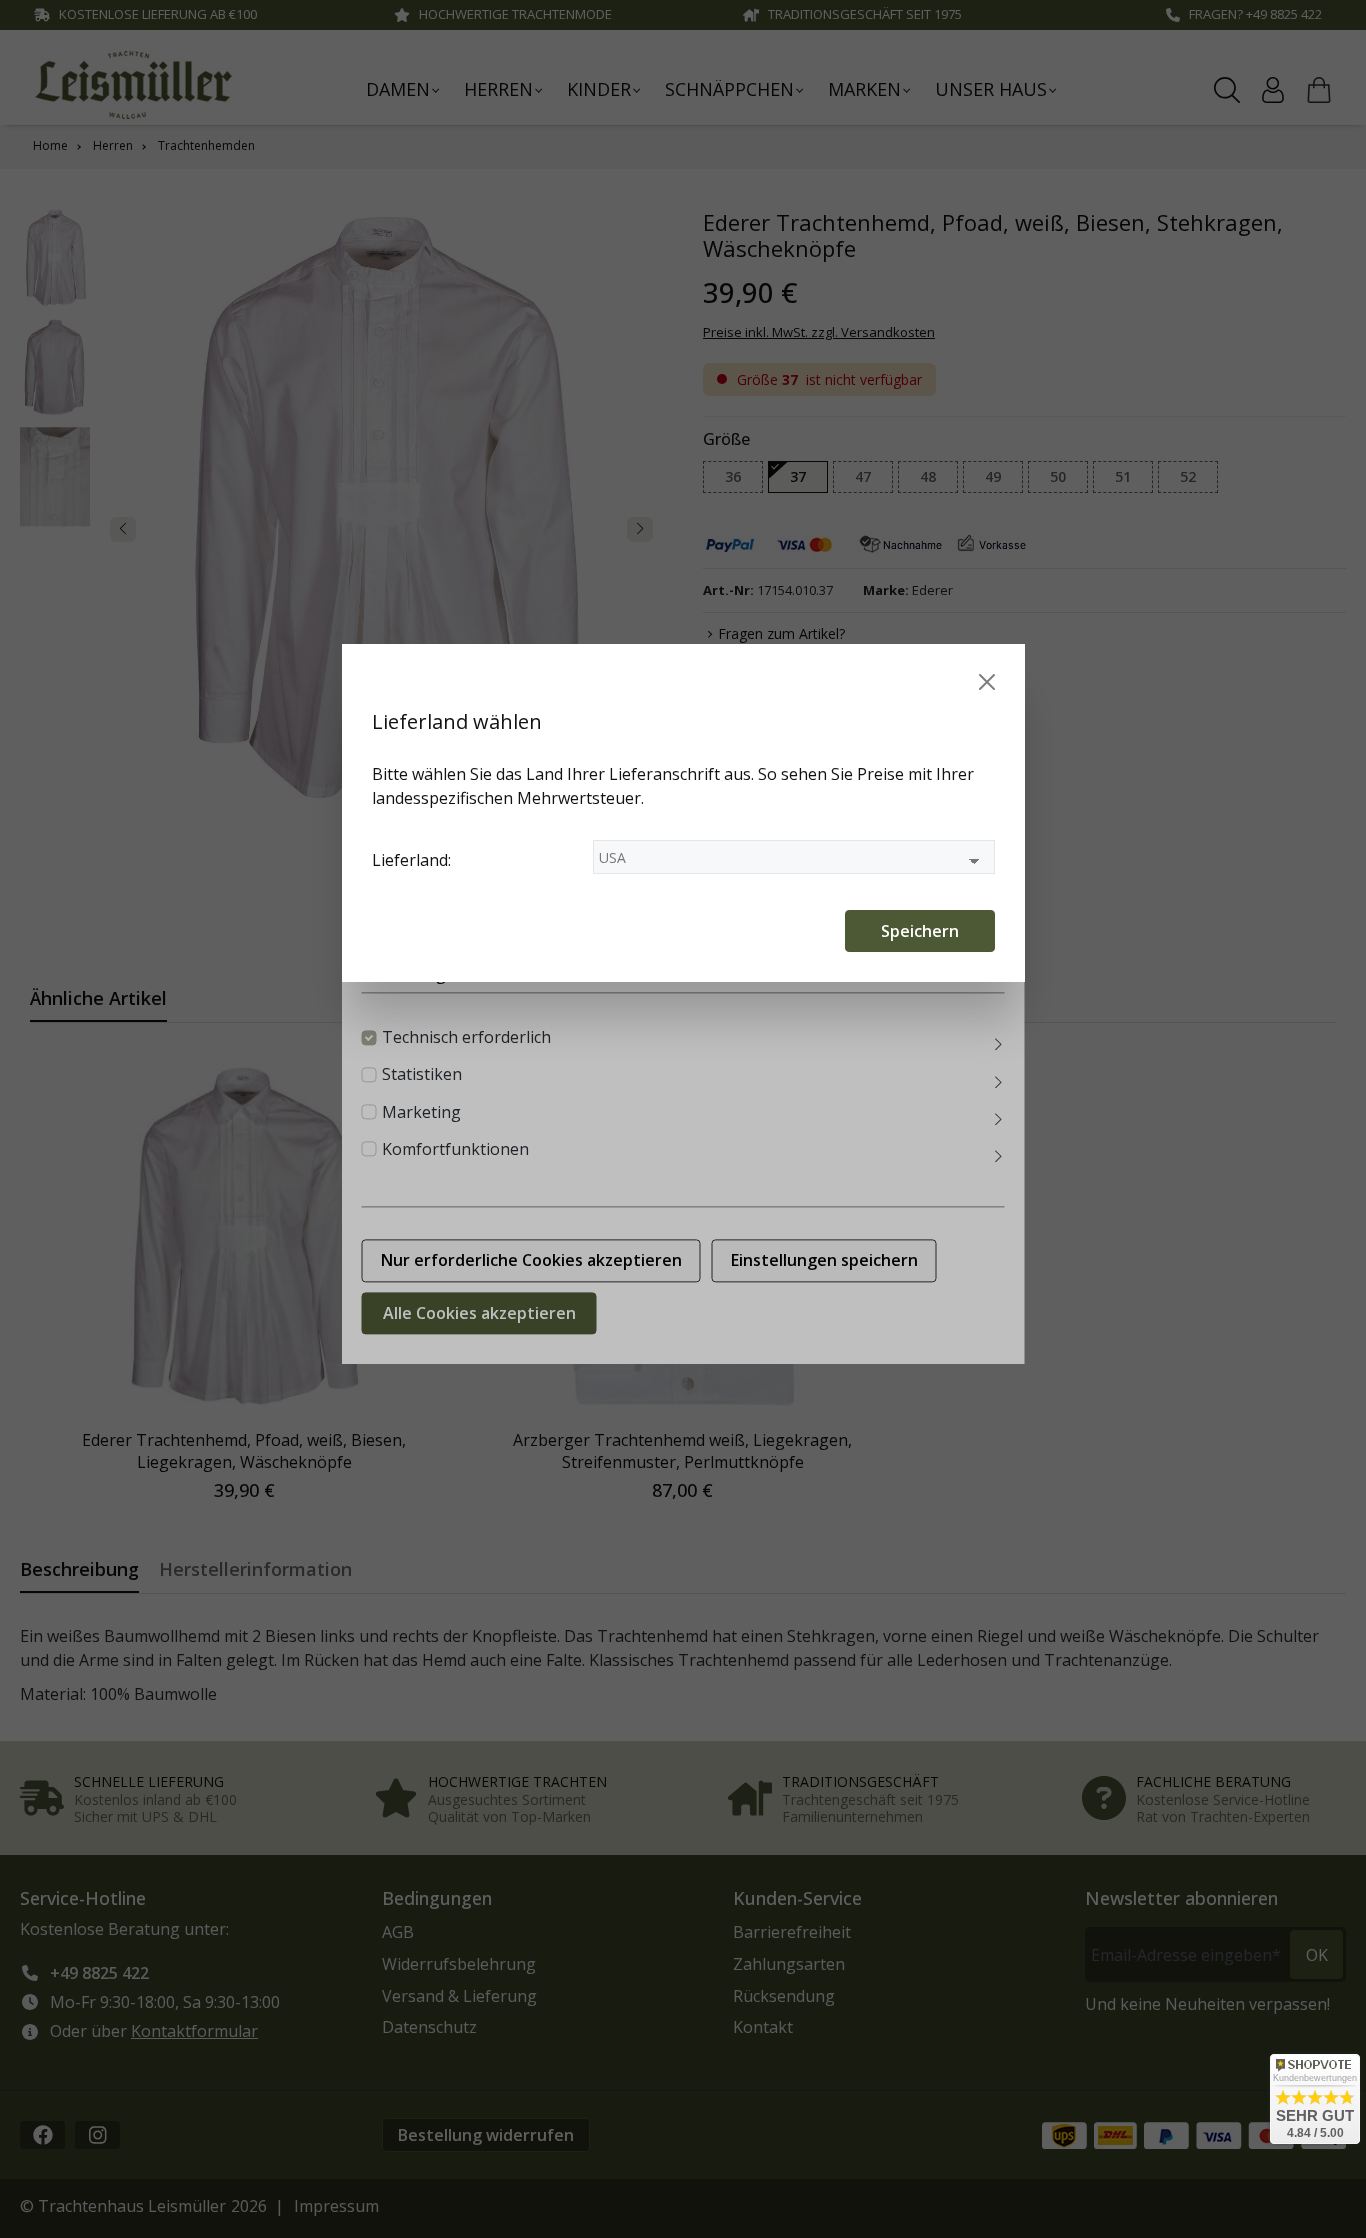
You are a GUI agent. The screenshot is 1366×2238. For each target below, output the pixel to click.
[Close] (987, 682)
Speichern (920, 931)
